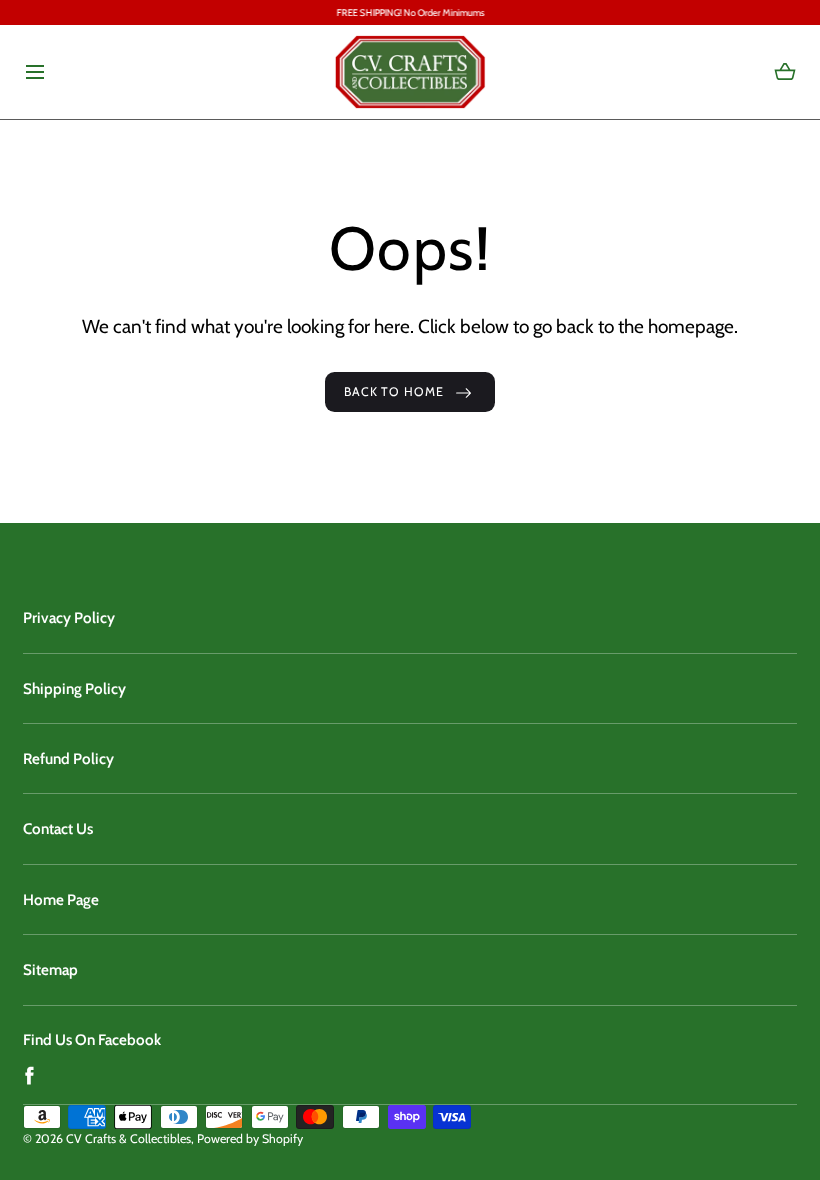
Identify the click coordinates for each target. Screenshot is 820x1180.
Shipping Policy (74, 688)
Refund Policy (68, 758)
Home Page (61, 899)
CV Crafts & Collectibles (128, 1138)
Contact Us (58, 828)
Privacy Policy (69, 617)
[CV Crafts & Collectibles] (410, 72)
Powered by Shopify (250, 1138)
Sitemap (50, 969)
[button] (35, 72)
